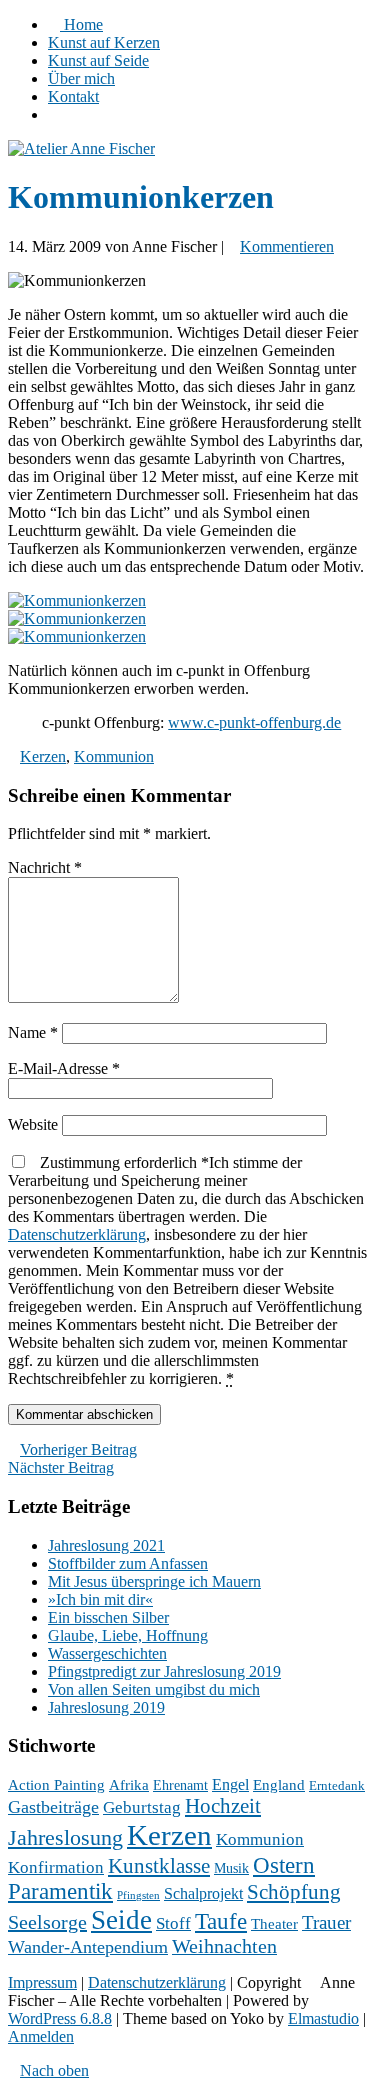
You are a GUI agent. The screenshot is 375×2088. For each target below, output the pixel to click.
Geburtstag (142, 1807)
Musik (231, 1868)
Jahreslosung (65, 1838)
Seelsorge (47, 1922)
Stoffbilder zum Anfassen (128, 1563)
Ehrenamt (180, 1785)
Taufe (221, 1921)
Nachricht (45, 867)
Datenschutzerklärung (77, 1234)
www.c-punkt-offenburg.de (254, 722)
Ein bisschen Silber (108, 1617)
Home (81, 24)
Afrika (129, 1785)
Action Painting (56, 1785)
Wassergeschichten (107, 1653)
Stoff (173, 1923)
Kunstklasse (159, 1866)
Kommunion (114, 756)
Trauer (326, 1922)
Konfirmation (56, 1867)
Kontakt (73, 96)
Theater (274, 1924)
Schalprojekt (203, 1893)
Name (33, 1032)
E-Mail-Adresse (64, 1068)
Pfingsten (138, 1895)
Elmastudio (323, 2018)
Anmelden (41, 2036)
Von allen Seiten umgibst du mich (154, 1689)
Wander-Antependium (88, 1947)
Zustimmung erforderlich (187, 1270)
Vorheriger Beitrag (78, 1449)
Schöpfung (294, 1892)
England (279, 1785)
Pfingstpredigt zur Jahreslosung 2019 (164, 1671)
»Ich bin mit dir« (100, 1599)
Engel (230, 1784)
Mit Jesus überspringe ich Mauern (154, 1581)
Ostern (284, 1865)
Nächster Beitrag (61, 1467)
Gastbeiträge (53, 1807)
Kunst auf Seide (98, 60)
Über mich (81, 78)
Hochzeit (223, 1806)
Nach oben (54, 2070)
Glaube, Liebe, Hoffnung (128, 1635)
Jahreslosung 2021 (106, 1545)
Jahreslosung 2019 (106, 1707)
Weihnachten (224, 1946)
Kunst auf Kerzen (104, 42)
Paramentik (60, 1891)
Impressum (42, 1982)
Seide (121, 1920)
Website (33, 1124)
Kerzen (43, 756)
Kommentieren (287, 246)
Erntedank (337, 1786)
